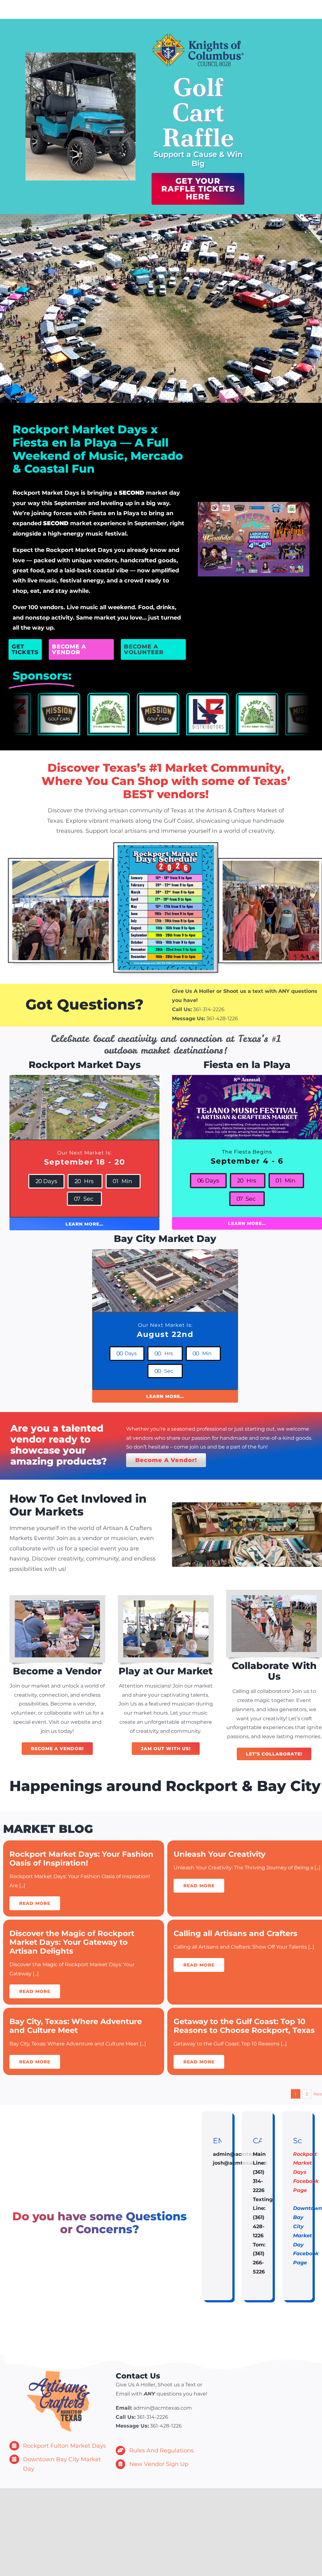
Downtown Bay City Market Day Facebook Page (308, 2235)
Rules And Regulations (161, 2451)
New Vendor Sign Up (159, 2464)
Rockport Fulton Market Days (64, 2446)
